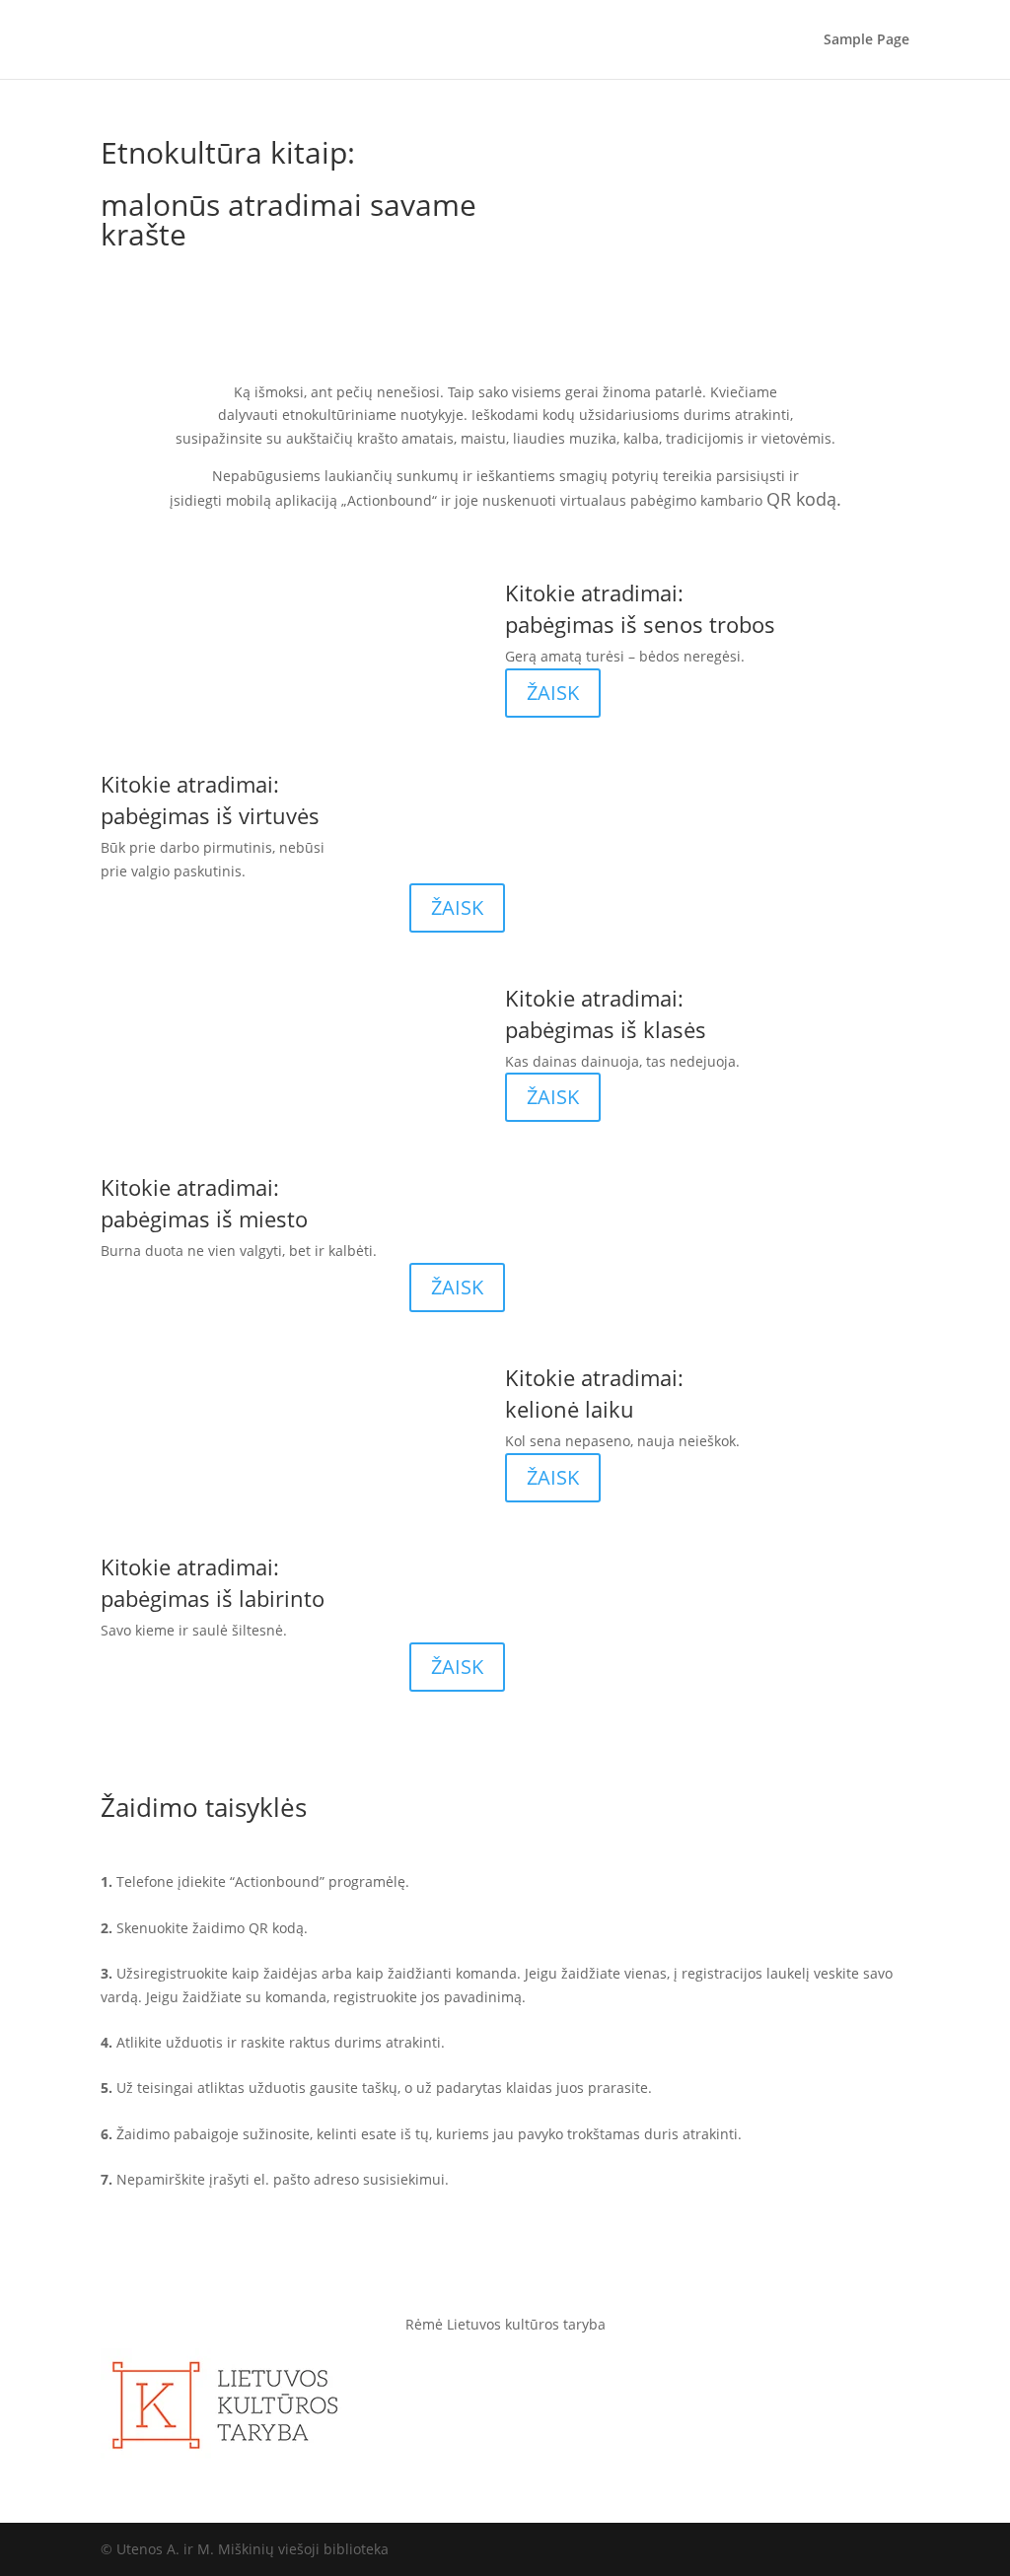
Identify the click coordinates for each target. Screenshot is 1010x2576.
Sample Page (866, 40)
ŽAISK (553, 693)
